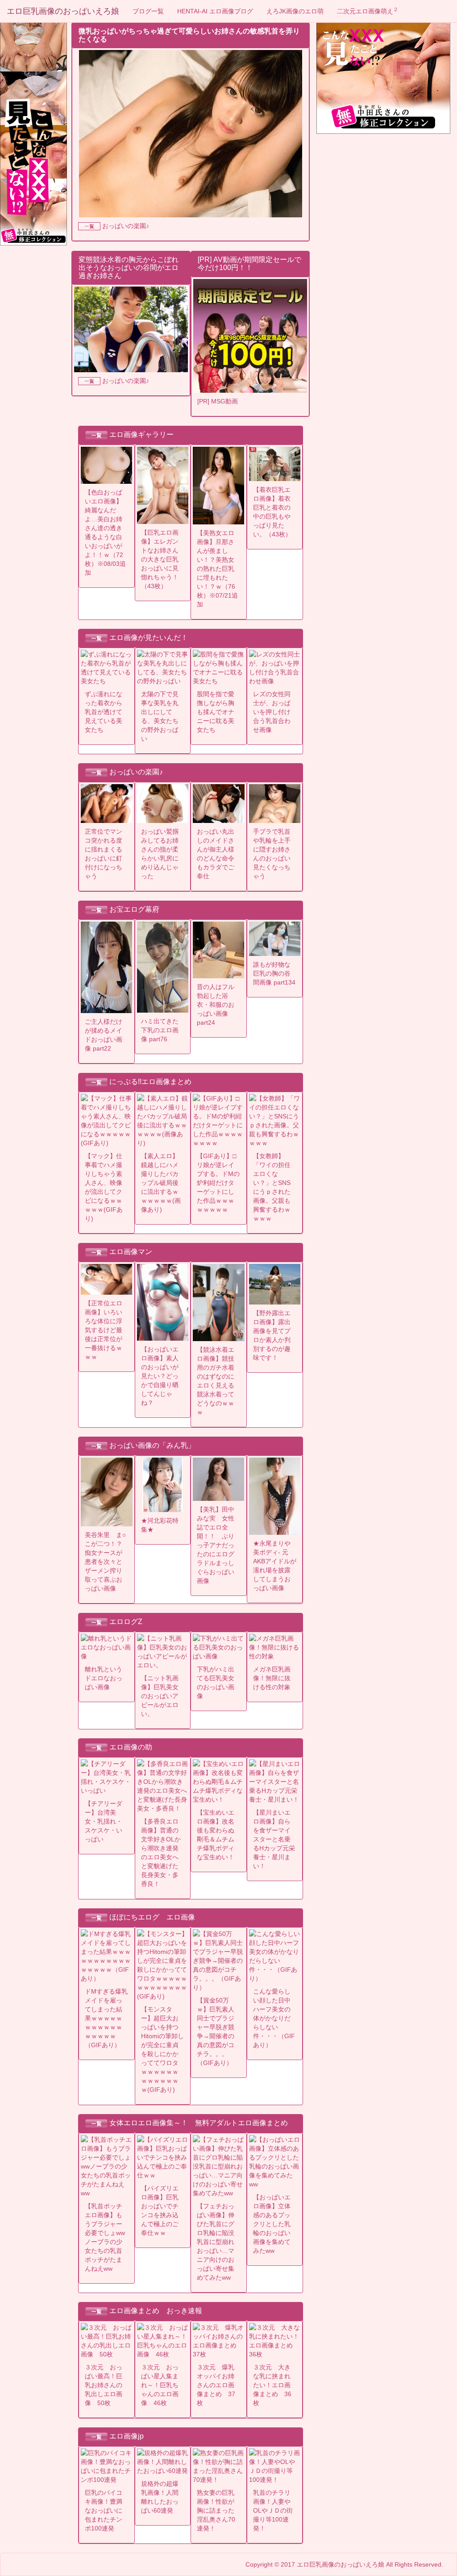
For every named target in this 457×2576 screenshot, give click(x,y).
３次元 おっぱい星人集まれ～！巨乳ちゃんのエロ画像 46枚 (160, 2385)
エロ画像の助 (131, 1747)
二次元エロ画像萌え (368, 11)
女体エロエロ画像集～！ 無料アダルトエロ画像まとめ (199, 2123)
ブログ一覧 (148, 11)
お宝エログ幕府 (134, 909)
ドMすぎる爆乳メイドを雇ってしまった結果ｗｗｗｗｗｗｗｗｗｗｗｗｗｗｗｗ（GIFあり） (106, 2018)
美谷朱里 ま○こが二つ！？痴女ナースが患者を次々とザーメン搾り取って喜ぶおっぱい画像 (105, 1562)
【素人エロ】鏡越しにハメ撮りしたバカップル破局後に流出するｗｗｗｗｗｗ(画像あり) (161, 1183)
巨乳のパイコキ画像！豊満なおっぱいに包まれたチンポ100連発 (104, 2510)
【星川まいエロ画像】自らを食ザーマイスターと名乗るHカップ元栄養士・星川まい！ (274, 1839)
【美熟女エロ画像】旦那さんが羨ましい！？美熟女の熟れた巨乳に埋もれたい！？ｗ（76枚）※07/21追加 (217, 569)
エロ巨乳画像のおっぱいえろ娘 (63, 11)
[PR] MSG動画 (218, 401)
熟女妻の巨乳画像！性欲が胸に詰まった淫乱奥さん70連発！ (216, 2510)
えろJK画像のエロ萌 (295, 11)
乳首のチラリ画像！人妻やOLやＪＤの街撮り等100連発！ (273, 2510)
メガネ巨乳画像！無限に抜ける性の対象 (272, 1678)
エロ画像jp (127, 2436)
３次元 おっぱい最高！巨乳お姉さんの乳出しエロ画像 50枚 (104, 2385)
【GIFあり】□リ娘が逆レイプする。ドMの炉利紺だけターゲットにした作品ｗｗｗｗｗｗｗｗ (218, 1183)
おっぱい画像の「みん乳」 (152, 1445)
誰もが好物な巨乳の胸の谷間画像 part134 (274, 973)
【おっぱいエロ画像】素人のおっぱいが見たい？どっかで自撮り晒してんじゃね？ (160, 1376)
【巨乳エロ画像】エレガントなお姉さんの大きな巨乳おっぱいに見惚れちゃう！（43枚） (160, 559)
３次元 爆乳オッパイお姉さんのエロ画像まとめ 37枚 (216, 2385)
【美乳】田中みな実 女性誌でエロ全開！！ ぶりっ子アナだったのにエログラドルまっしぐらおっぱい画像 (216, 1545)
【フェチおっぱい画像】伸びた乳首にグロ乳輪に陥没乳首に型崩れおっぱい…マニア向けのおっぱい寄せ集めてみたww (216, 2242)
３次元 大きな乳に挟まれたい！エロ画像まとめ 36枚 (272, 2385)
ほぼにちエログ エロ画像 (152, 1917)
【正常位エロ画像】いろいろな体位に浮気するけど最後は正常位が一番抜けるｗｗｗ (104, 1330)
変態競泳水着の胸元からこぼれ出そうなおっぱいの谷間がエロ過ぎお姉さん (129, 267)
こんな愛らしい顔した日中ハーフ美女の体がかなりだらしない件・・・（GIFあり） (274, 2018)
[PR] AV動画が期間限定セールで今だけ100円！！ (249, 264)
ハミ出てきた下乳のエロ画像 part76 (160, 1030)
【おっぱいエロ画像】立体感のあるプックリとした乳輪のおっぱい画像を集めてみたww (272, 2224)
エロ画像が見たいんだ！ (149, 638)
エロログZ (126, 1622)
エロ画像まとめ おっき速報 (156, 2311)
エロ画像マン (131, 1252)
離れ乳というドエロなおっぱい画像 (104, 1678)
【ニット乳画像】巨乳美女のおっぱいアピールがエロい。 (160, 1696)
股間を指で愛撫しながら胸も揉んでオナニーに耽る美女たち (216, 712)
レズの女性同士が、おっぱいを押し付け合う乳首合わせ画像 (272, 712)
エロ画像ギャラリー (141, 434)
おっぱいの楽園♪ (126, 226)
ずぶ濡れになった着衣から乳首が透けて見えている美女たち (104, 712)
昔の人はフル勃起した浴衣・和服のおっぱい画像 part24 (216, 1005)
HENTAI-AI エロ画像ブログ (215, 11)
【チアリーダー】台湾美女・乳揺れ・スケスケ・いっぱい (104, 1821)
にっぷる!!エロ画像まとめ (150, 1082)
